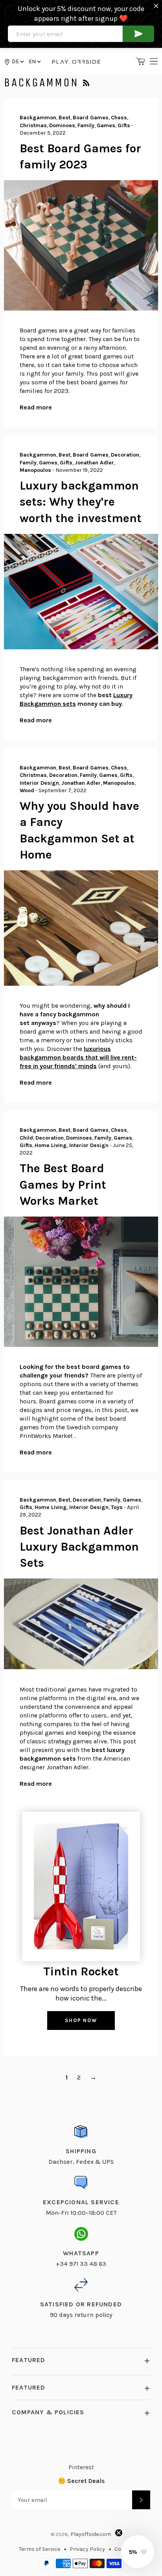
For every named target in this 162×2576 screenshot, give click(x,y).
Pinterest (81, 2467)
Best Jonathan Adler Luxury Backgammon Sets (79, 1547)
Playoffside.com (91, 2534)
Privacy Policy (87, 2549)
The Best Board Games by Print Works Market (63, 1185)
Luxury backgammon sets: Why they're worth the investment (81, 502)
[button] (34, 61)
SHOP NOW (81, 2020)
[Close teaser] (119, 2533)
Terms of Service (40, 2549)
